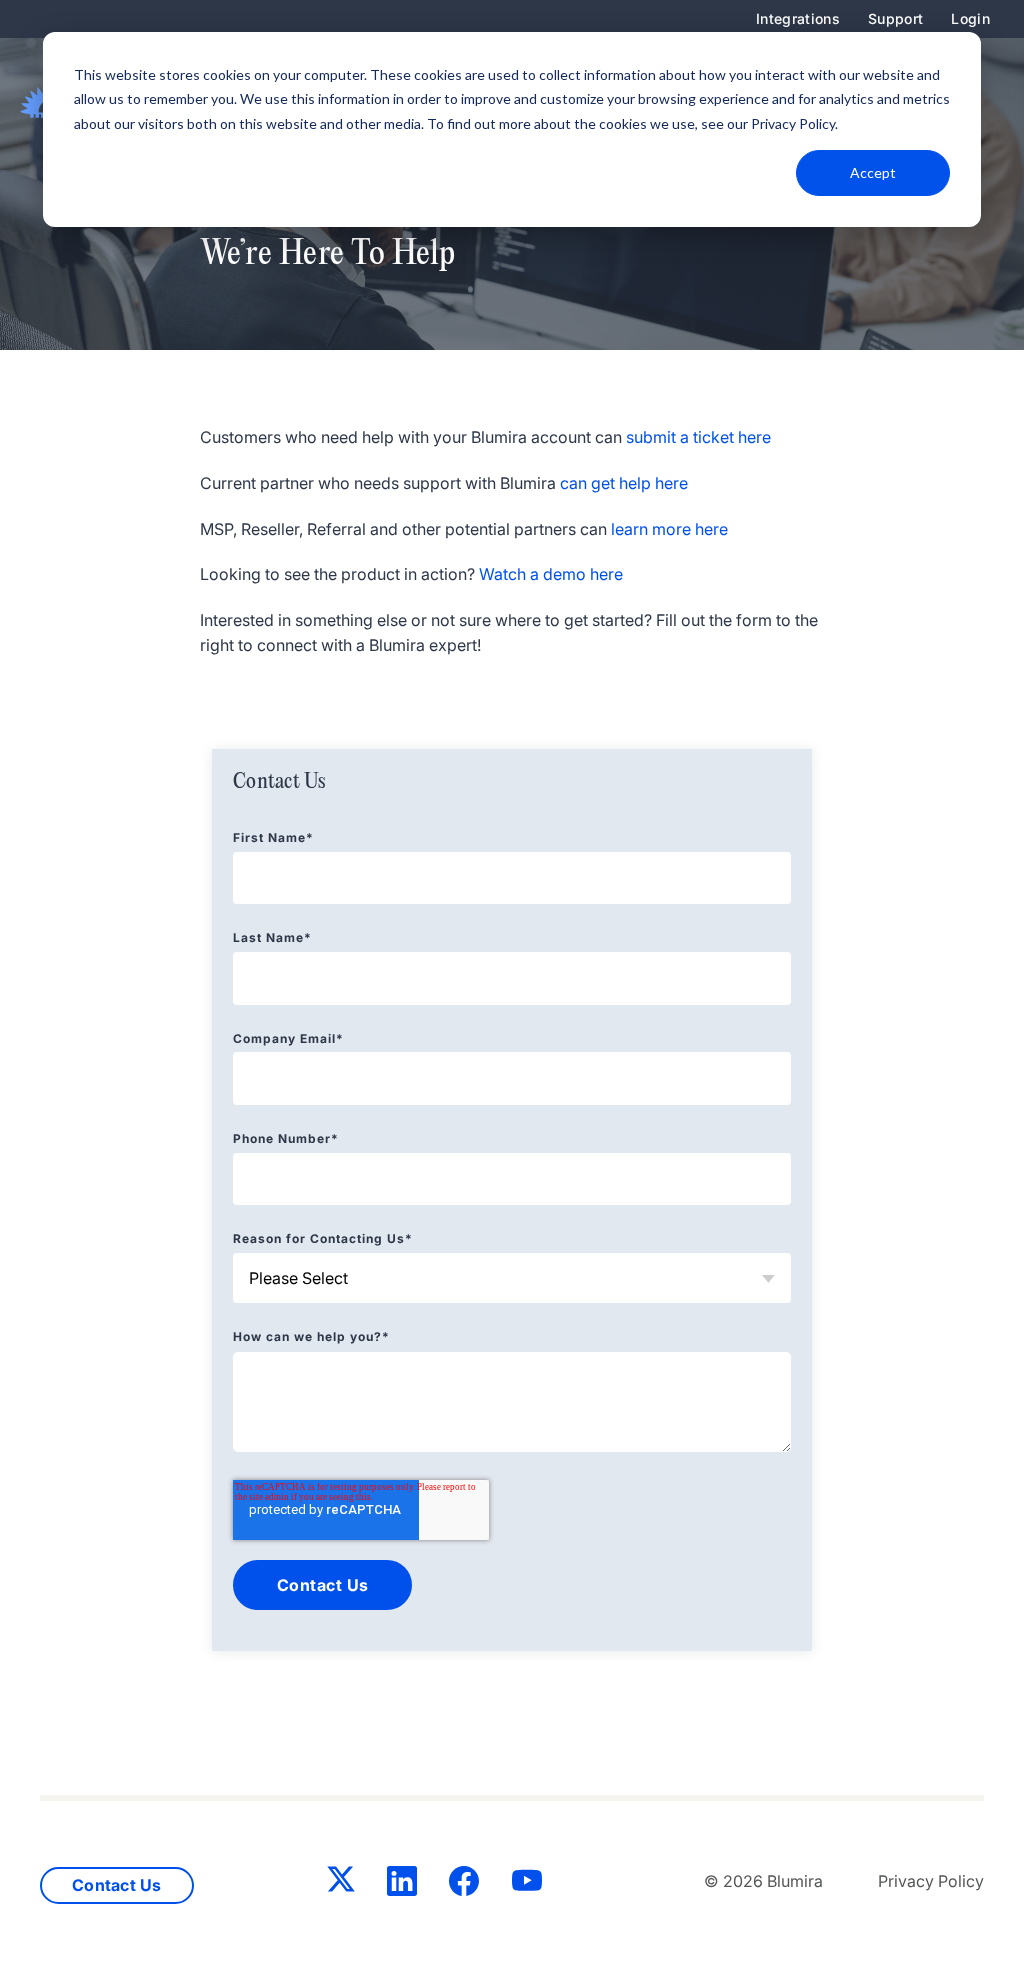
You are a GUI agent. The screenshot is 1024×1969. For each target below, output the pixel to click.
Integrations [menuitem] (798, 18)
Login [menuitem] (970, 18)
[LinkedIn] (402, 1885)
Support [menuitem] (895, 18)
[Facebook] (464, 1885)
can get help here (624, 483)
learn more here (669, 529)
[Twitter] (341, 1883)
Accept (873, 172)
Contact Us (117, 1885)
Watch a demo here (551, 574)
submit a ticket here (698, 437)
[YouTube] (527, 1885)
